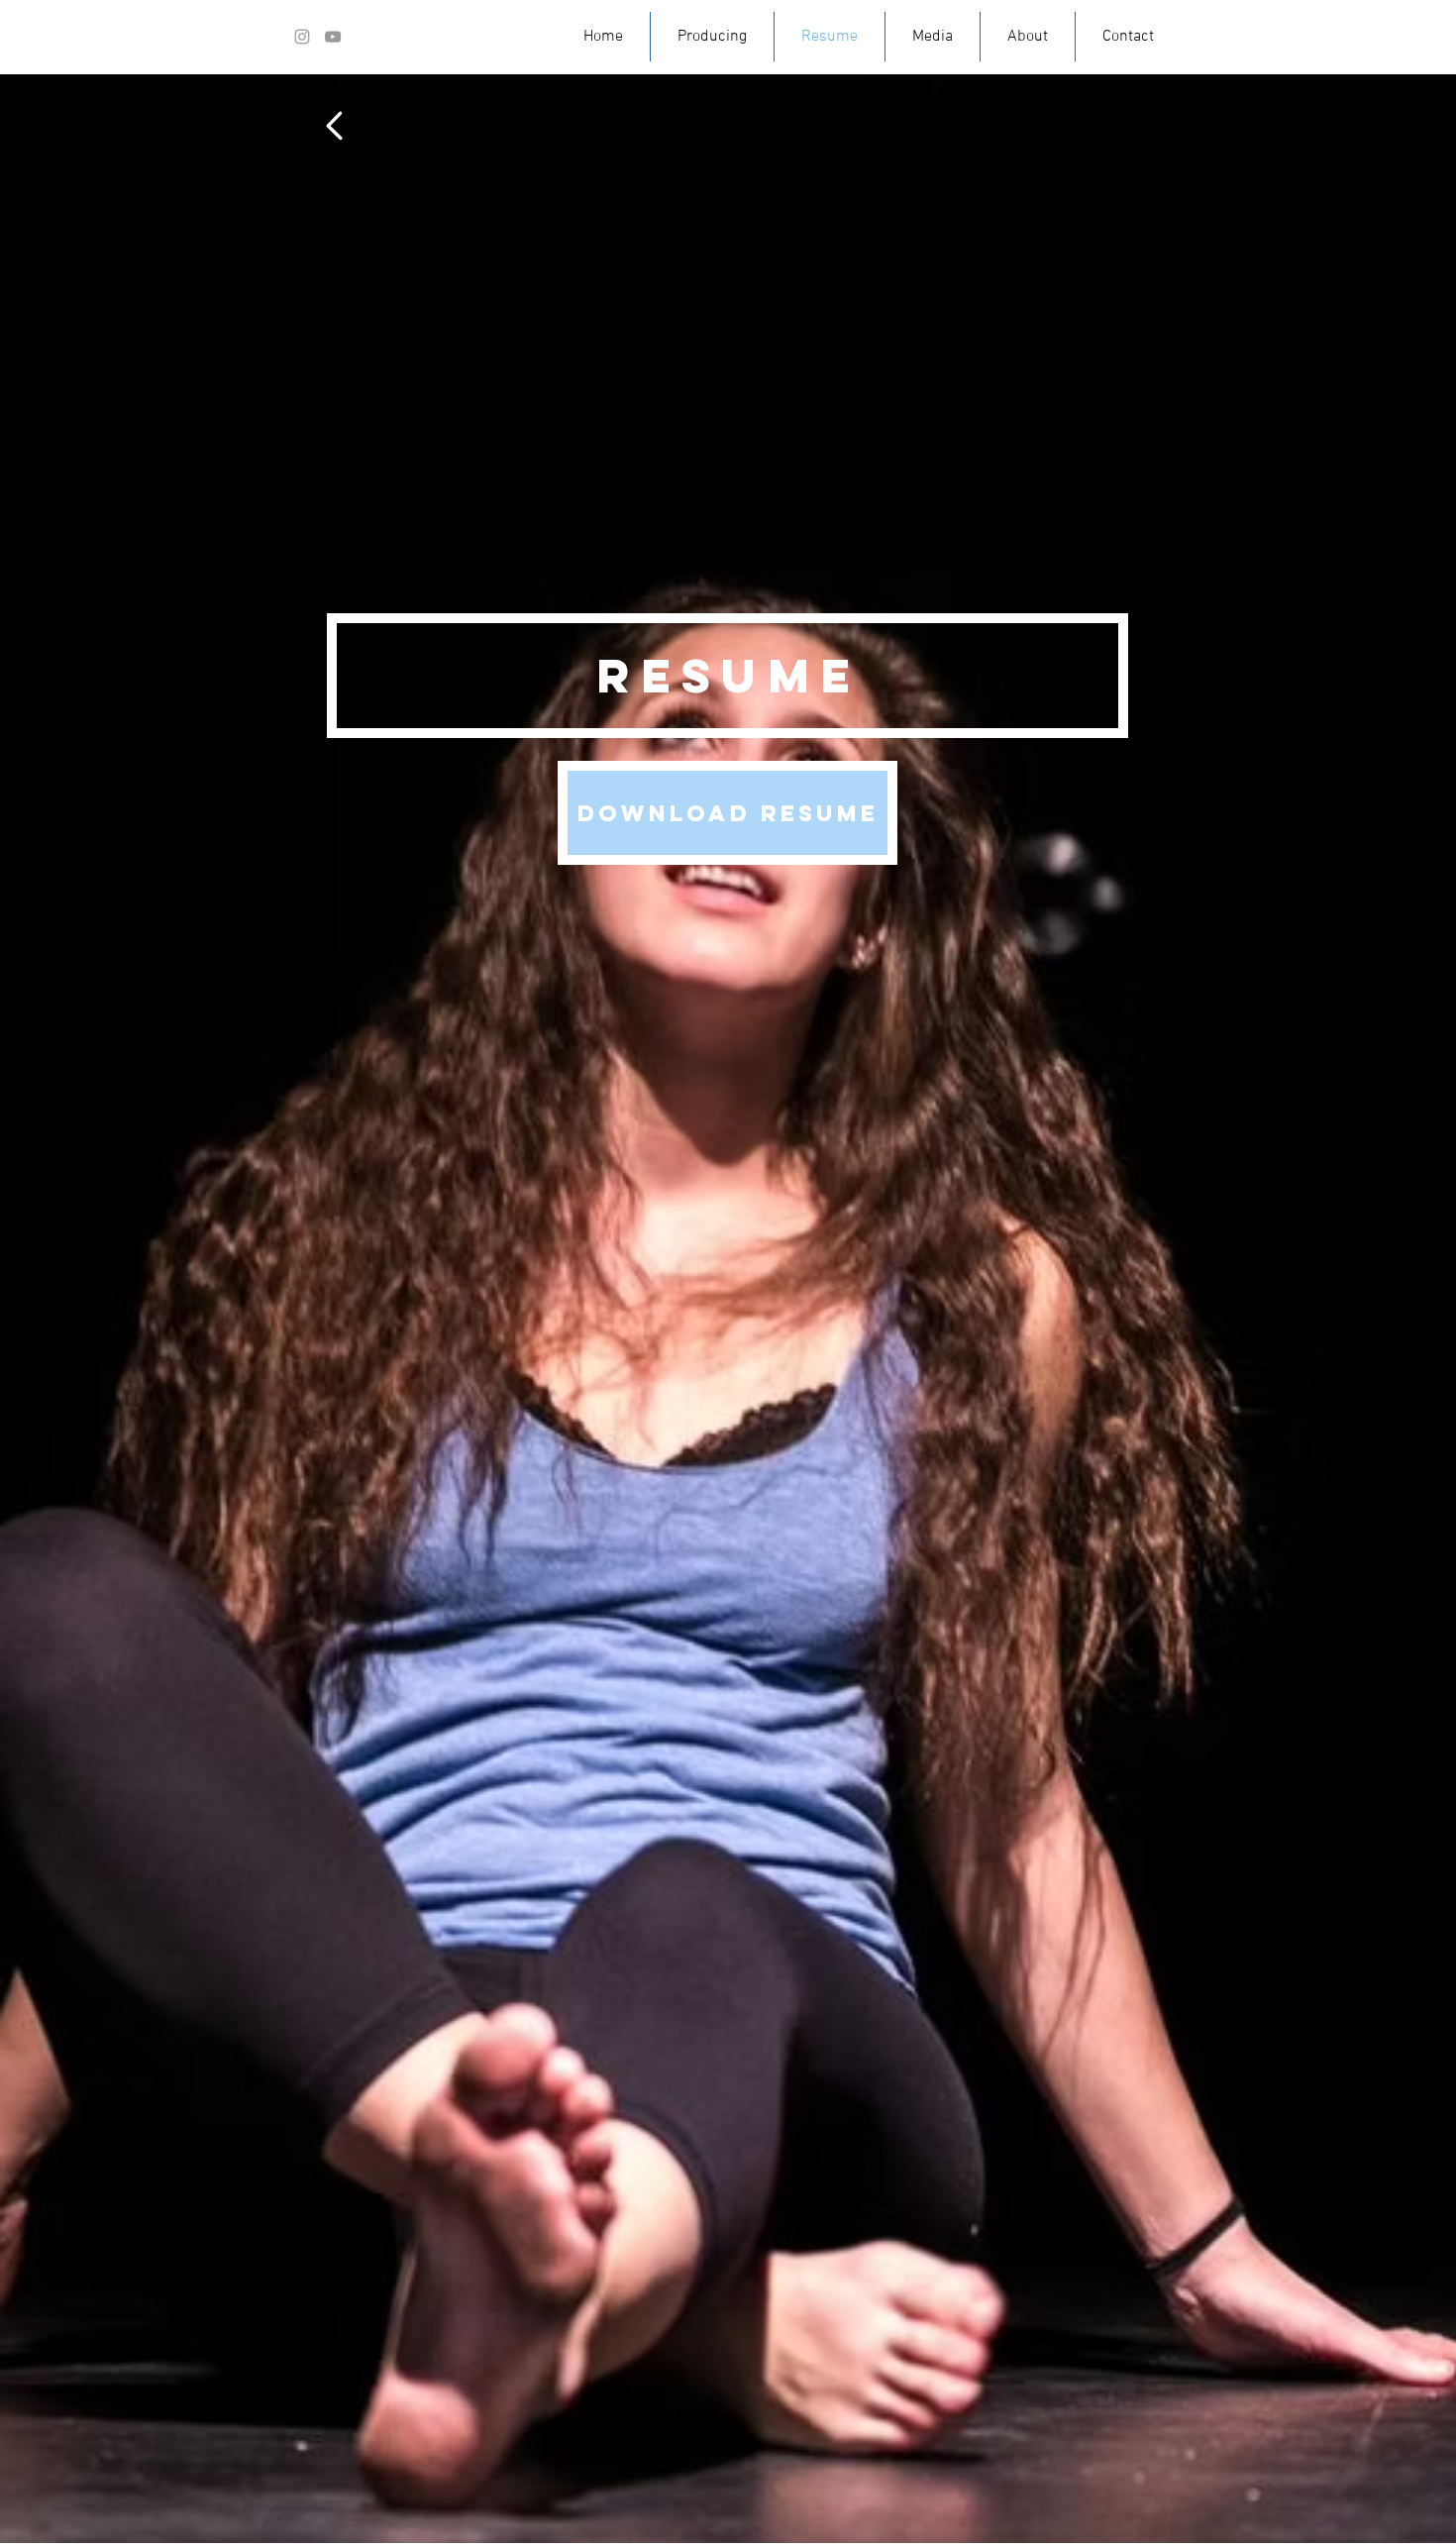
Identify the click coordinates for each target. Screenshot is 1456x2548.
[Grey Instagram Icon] (302, 37)
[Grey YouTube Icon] (333, 37)
